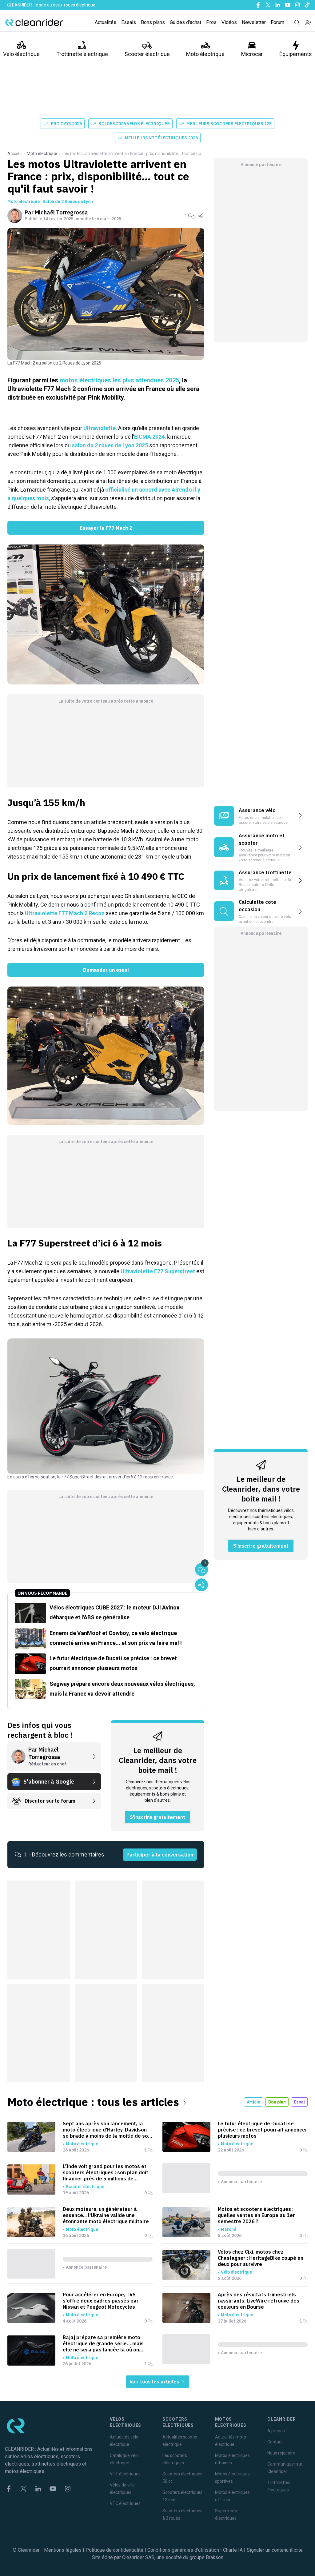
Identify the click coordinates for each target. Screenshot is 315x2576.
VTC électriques (125, 2503)
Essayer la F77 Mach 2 (106, 528)
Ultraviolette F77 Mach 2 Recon (65, 913)
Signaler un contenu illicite (275, 2550)
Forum (277, 22)
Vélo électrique (21, 54)
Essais (129, 22)
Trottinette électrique (82, 54)
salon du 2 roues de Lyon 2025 (110, 445)
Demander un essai (106, 970)
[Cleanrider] (34, 22)
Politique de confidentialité (114, 2550)
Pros (211, 22)
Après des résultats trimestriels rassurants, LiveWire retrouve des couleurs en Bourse (259, 2301)
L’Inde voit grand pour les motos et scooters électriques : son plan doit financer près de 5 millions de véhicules (106, 2172)
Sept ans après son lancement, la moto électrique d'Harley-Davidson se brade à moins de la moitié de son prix (107, 2130)
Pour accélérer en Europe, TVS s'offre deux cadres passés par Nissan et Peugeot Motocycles (101, 2301)
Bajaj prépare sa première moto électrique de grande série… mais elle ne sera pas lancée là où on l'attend (103, 2343)
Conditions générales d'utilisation (183, 2550)
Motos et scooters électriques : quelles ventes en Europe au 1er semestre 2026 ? (256, 2215)
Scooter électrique (147, 54)
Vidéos (229, 22)
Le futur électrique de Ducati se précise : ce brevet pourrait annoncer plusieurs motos (263, 2130)
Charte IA (233, 2550)
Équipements (296, 54)
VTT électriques (125, 2474)
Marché (229, 2229)
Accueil (14, 154)
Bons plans (153, 22)
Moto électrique (205, 54)
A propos (276, 2431)
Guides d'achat (185, 22)
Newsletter (254, 22)
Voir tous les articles (155, 2382)
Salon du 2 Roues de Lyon (68, 201)
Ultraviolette (100, 428)
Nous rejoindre (281, 2453)
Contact (275, 2442)
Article (253, 2102)
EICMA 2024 (149, 437)
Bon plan (277, 2102)
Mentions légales (63, 2550)
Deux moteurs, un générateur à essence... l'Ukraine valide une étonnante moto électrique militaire (106, 2215)
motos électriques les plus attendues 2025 (119, 380)
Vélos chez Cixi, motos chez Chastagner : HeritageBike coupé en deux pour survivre (261, 2258)
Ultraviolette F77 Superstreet (158, 1271)
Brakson (215, 2557)
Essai (299, 2102)
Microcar (252, 54)
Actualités (106, 22)
